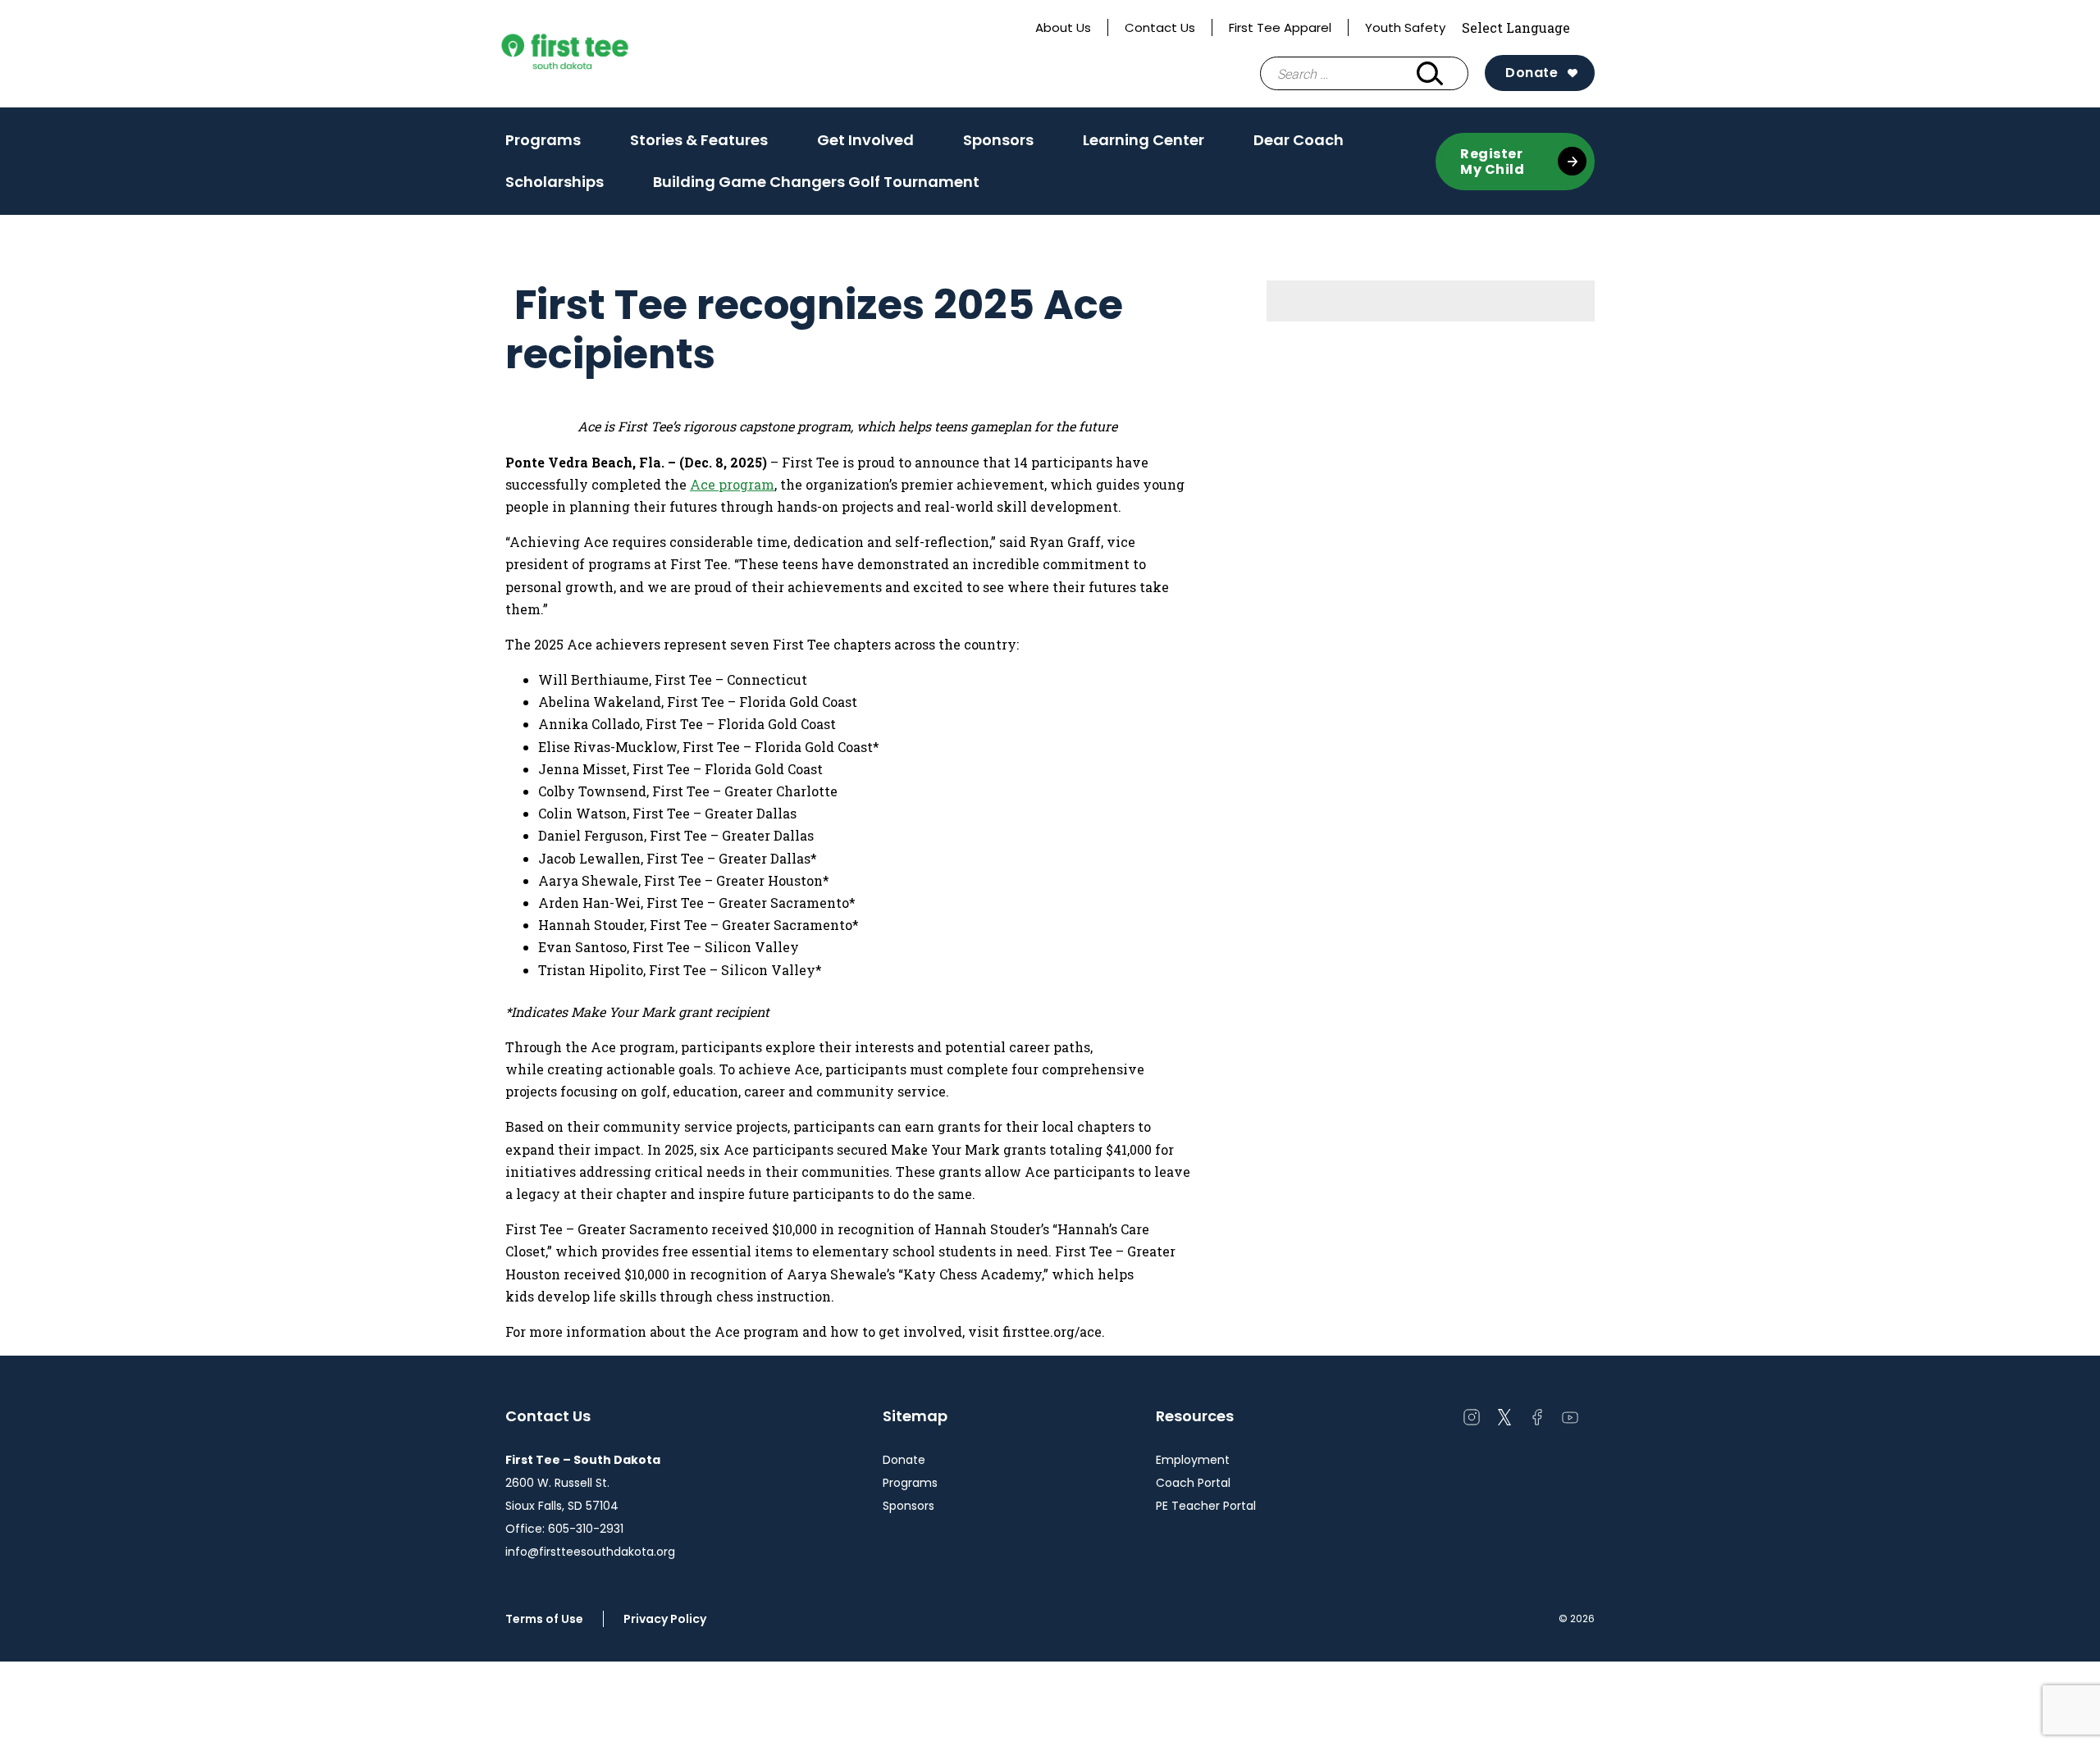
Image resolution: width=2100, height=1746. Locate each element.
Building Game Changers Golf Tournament (816, 182)
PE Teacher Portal (1206, 1506)
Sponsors (998, 140)
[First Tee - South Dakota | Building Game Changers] (596, 54)
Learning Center (1144, 140)
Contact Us (1160, 27)
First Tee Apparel (1280, 27)
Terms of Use (544, 1619)
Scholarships (555, 182)
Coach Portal (1193, 1483)
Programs (543, 145)
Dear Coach (1299, 140)
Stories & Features (699, 145)
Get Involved (865, 145)
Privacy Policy (665, 1619)
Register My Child (1492, 162)
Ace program (732, 484)
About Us (1063, 27)
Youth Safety (1405, 27)
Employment (1193, 1460)
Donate (1532, 73)
